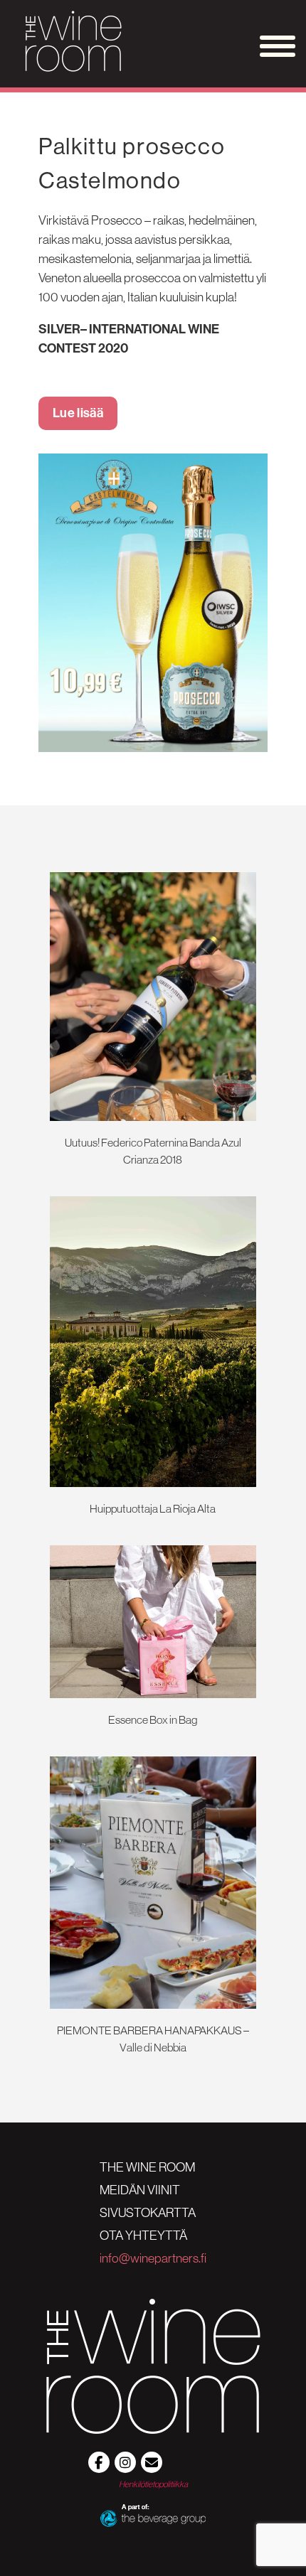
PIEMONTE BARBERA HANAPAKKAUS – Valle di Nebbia (153, 2039)
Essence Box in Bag (153, 1719)
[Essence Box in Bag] (153, 1694)
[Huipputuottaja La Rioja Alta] (153, 1483)
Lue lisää (78, 413)
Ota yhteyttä (143, 2236)
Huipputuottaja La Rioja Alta (153, 1508)
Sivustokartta (148, 2213)
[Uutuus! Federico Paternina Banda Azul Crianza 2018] (153, 1117)
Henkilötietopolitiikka (153, 2484)
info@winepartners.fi (153, 2258)
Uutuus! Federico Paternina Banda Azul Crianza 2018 (153, 1151)
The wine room (147, 2167)
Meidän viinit (140, 2190)
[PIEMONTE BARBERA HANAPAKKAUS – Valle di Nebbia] (153, 2005)
